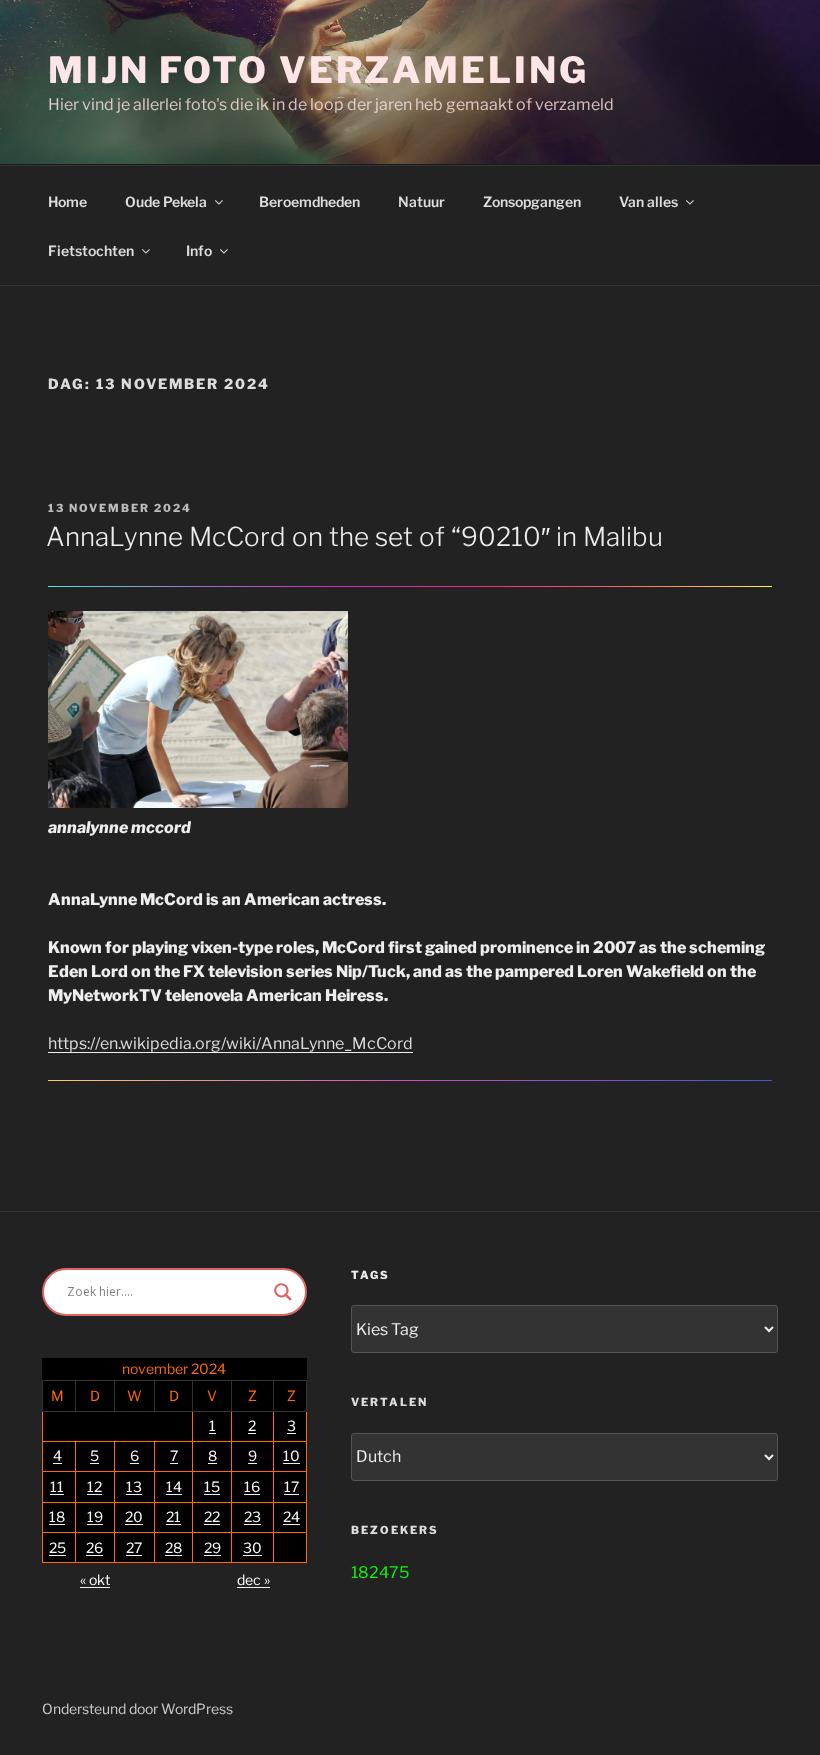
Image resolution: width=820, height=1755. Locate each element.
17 (291, 1486)
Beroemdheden (309, 201)
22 (212, 1516)
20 (134, 1516)
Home (67, 201)
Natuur (421, 201)
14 (174, 1486)
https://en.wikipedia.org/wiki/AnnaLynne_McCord (230, 1043)
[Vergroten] (322, 637)
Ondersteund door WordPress (137, 1708)
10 (291, 1455)
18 (57, 1516)
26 (94, 1547)
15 (212, 1486)
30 (252, 1547)
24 (291, 1516)
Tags (370, 1275)
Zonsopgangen (532, 201)
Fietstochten (91, 250)
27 (134, 1547)
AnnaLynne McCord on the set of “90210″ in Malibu (354, 536)
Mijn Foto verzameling (318, 70)
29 (212, 1547)
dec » (253, 1579)
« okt (95, 1579)
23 (252, 1516)
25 (57, 1547)
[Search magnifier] (283, 1292)
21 (173, 1516)
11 (57, 1486)
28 (173, 1547)
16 (252, 1486)
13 (134, 1486)
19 (95, 1516)
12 (94, 1486)
